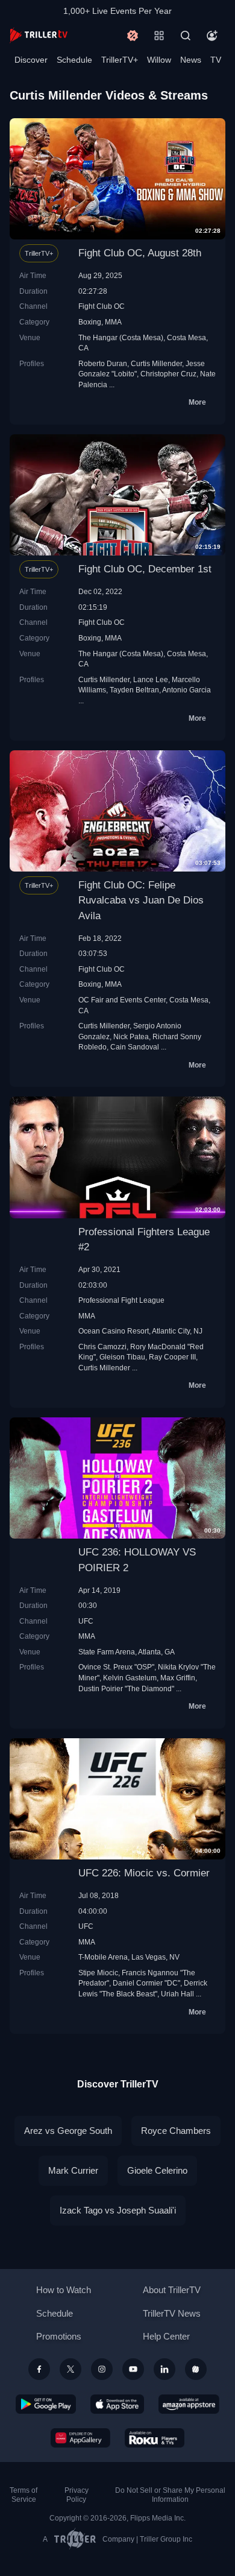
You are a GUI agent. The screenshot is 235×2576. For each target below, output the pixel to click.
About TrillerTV (172, 2290)
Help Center (166, 2336)
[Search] (186, 36)
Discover (31, 60)
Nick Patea (131, 1036)
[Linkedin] (164, 2369)
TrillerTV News (172, 2313)
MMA (113, 322)
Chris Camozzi (102, 1347)
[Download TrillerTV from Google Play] (46, 2404)
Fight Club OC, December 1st (145, 569)
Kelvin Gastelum (130, 1678)
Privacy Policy (77, 2495)
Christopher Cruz (168, 374)
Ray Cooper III (172, 1357)
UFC (86, 1621)
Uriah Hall (177, 1994)
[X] (70, 2369)
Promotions (59, 2336)
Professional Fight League (121, 1300)
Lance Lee (151, 679)
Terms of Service (23, 2495)
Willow (159, 60)
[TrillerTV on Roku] (155, 2438)
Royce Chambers (176, 2131)
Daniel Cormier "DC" (146, 1983)
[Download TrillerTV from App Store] (117, 2404)
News (191, 60)
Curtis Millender (156, 363)
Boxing (90, 322)
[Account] (212, 36)
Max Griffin (178, 1678)
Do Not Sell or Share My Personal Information (170, 2495)
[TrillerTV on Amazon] (189, 2404)
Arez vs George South (68, 2131)
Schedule (74, 60)
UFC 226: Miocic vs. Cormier (144, 1873)
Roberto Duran (103, 363)
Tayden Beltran (134, 690)
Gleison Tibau (122, 1357)
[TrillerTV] (39, 35)
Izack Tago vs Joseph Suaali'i (118, 2210)
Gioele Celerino (157, 2170)
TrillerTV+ (120, 60)
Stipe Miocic (98, 1973)
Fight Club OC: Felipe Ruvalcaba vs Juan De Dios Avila (141, 900)
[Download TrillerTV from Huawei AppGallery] (80, 2438)
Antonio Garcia (186, 690)
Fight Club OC (102, 306)
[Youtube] (133, 2369)
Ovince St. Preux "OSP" (116, 1667)
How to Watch (64, 2290)
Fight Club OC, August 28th (140, 253)
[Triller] (196, 2369)
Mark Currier (73, 2170)
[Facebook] (39, 2369)
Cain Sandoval (135, 1047)
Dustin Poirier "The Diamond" (126, 1688)
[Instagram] (102, 2369)
